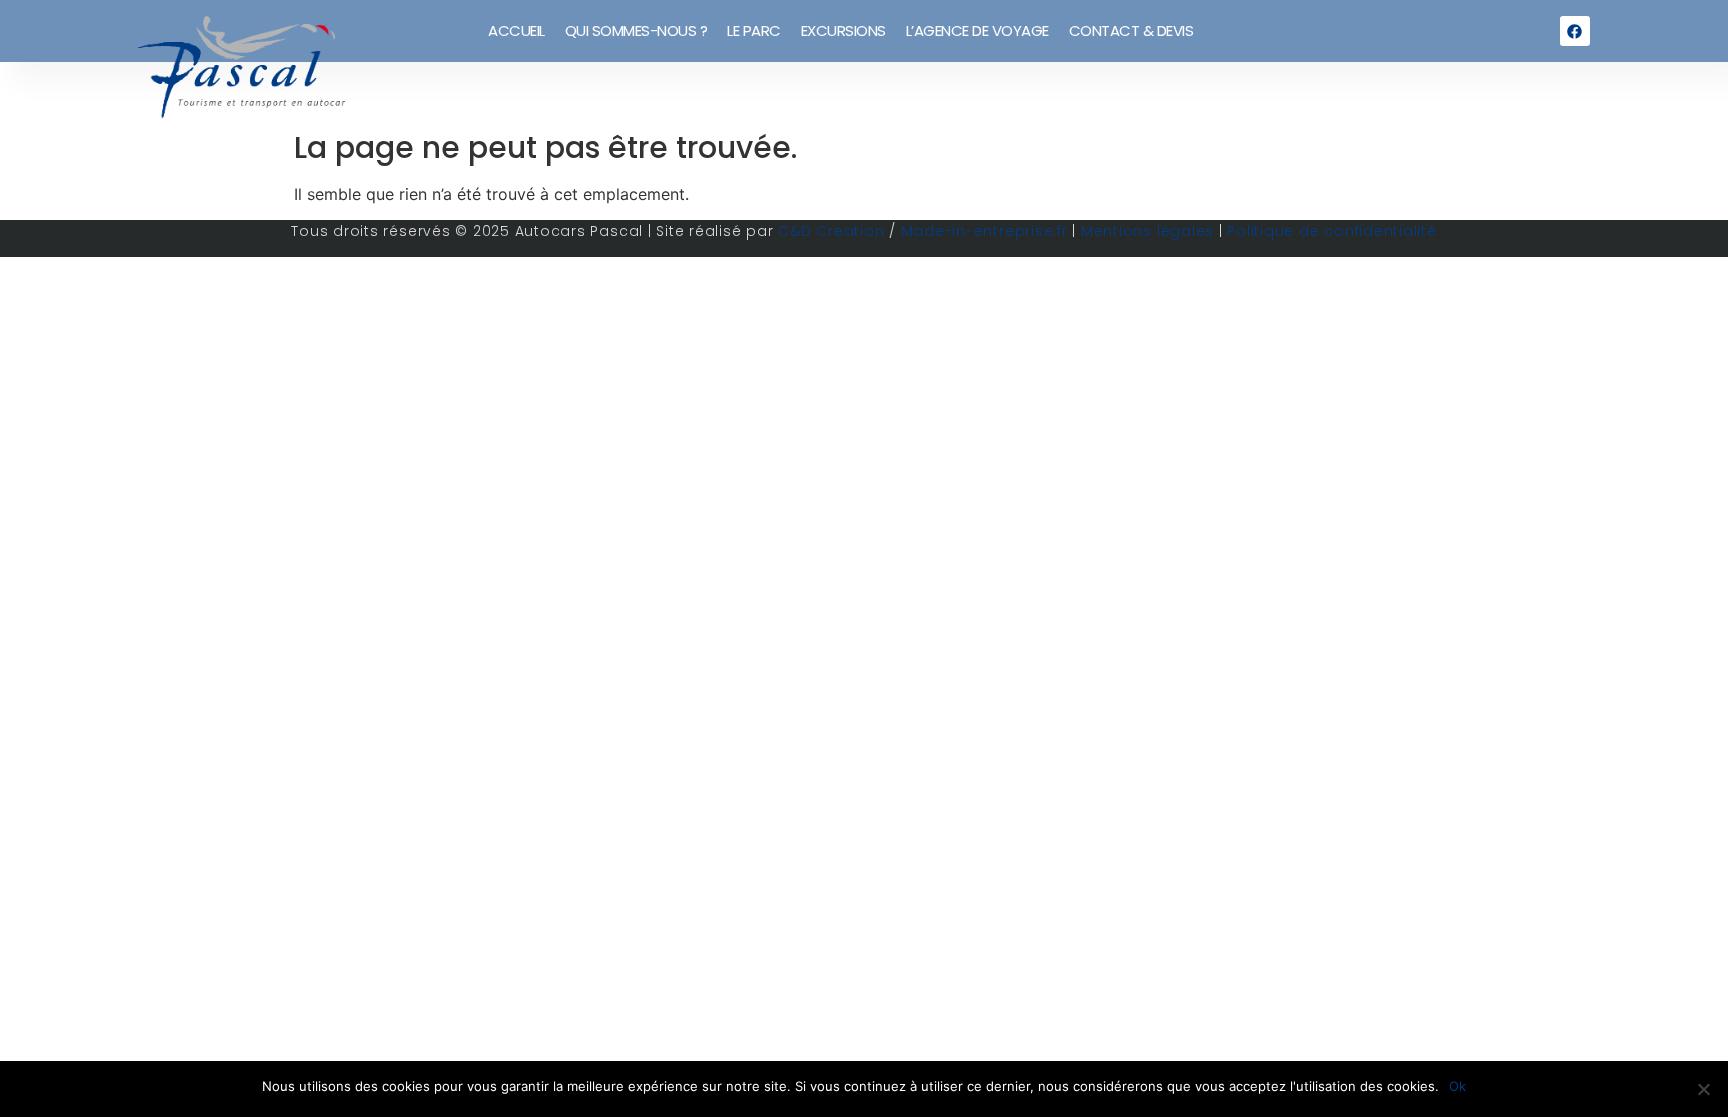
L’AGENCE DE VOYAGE (977, 30)
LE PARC (754, 30)
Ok (1457, 1086)
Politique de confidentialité (1331, 231)
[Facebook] (1575, 31)
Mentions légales (1147, 231)
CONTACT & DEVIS (1131, 30)
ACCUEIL (516, 30)
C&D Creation (831, 231)
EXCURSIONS (843, 30)
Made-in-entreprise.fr (984, 231)
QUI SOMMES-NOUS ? (636, 30)
